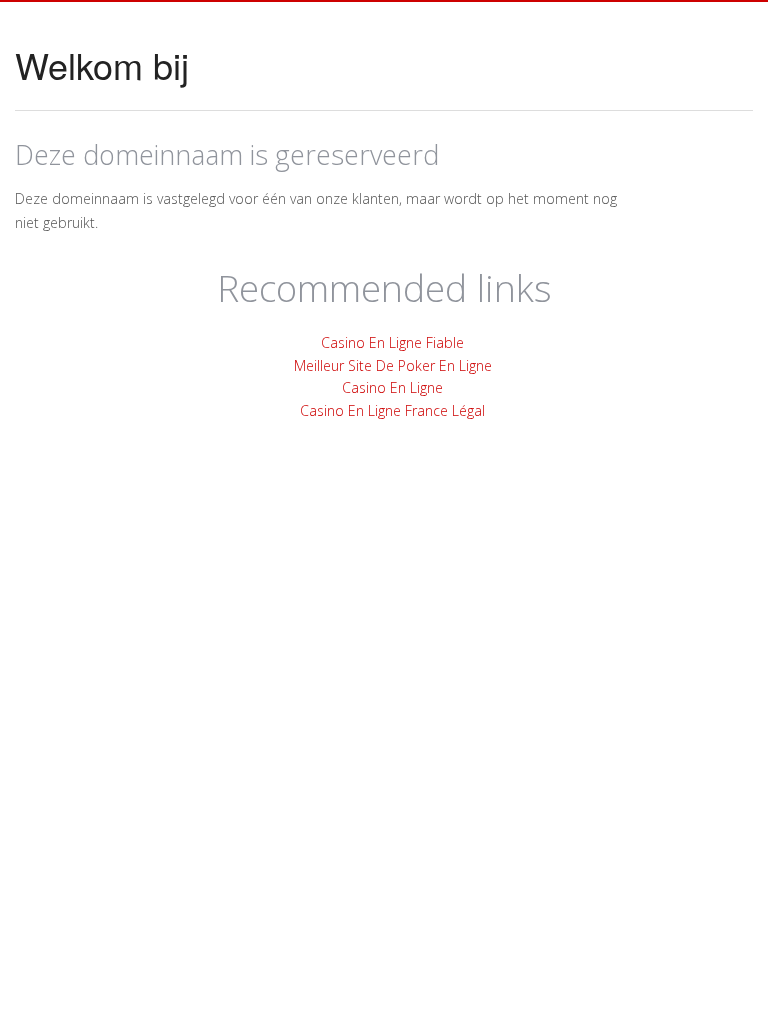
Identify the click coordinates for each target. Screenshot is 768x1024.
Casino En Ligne (392, 387)
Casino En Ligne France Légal (392, 410)
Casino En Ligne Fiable (392, 342)
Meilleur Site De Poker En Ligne (393, 365)
